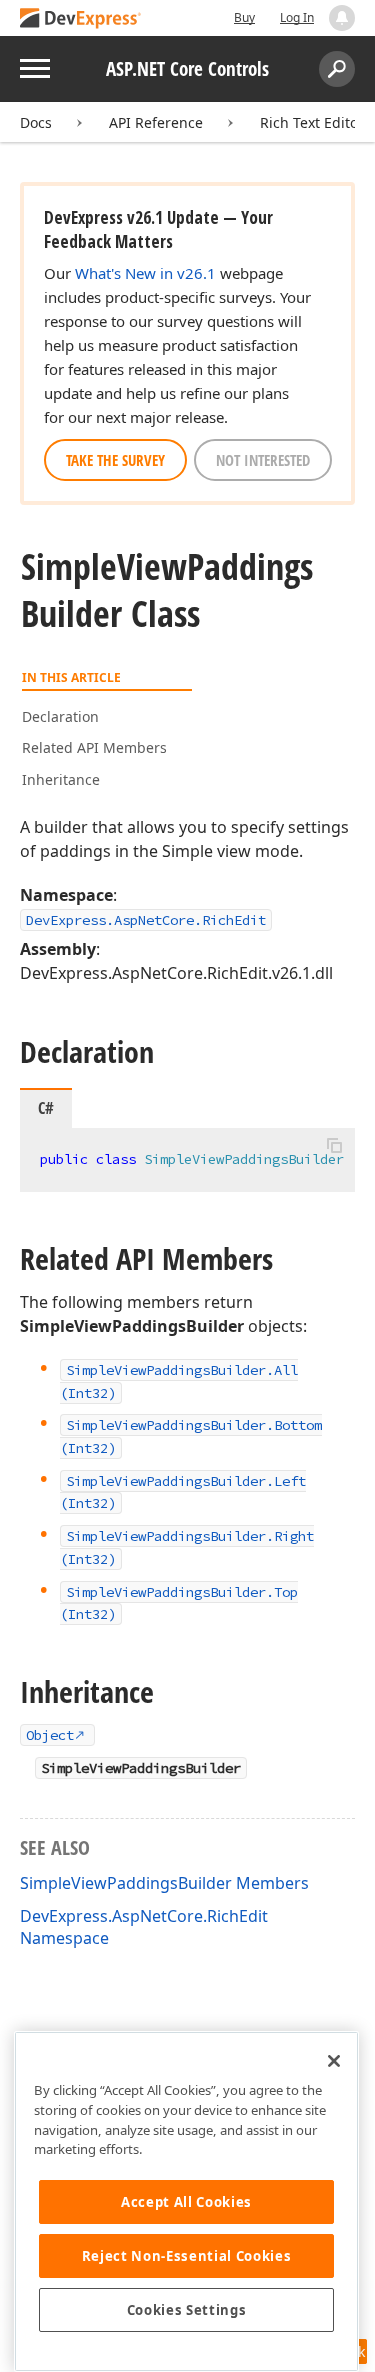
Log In (297, 17)
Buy (244, 17)
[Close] (334, 2061)
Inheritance (61, 779)
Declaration (60, 716)
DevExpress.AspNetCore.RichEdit (146, 920)
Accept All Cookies (186, 2202)
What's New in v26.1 (145, 273)
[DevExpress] (81, 19)
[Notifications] (342, 18)
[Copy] (334, 1145)
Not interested (263, 460)
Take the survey (115, 460)
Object (50, 1735)
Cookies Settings (187, 2310)
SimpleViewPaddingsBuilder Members (164, 1883)
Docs (36, 122)
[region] (186, 2201)
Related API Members (94, 747)
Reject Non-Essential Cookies (186, 2256)
